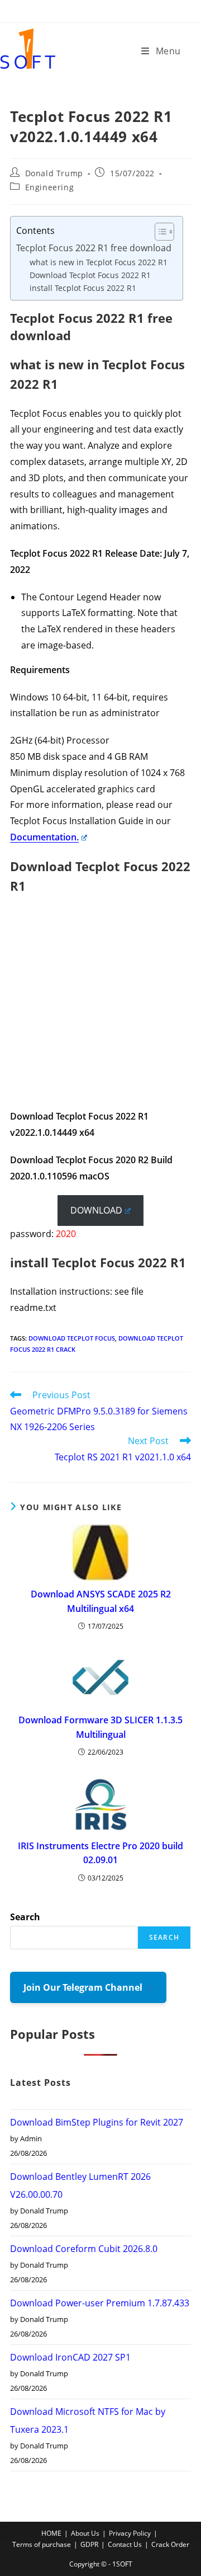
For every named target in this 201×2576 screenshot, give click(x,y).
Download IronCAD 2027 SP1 (70, 2357)
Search (25, 1917)
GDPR (89, 2544)
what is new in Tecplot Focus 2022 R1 (99, 262)
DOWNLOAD (96, 1210)
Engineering (50, 187)
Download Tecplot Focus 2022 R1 (90, 275)
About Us (85, 2533)
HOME (51, 2533)
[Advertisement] (100, 1008)
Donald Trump (54, 173)
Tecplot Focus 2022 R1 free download (94, 248)
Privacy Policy (130, 2533)
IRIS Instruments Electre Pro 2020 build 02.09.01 (100, 1853)
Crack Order (170, 2544)
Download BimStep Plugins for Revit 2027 (97, 2122)
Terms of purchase (42, 2544)
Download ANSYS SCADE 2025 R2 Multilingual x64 (101, 1601)
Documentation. (44, 837)
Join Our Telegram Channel (84, 1987)
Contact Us (125, 2544)
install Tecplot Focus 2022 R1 (83, 288)
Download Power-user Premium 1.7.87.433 (100, 2303)
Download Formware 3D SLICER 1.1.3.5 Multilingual (100, 1727)
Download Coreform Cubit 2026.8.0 (85, 2249)
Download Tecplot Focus (72, 1338)
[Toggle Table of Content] (159, 232)
